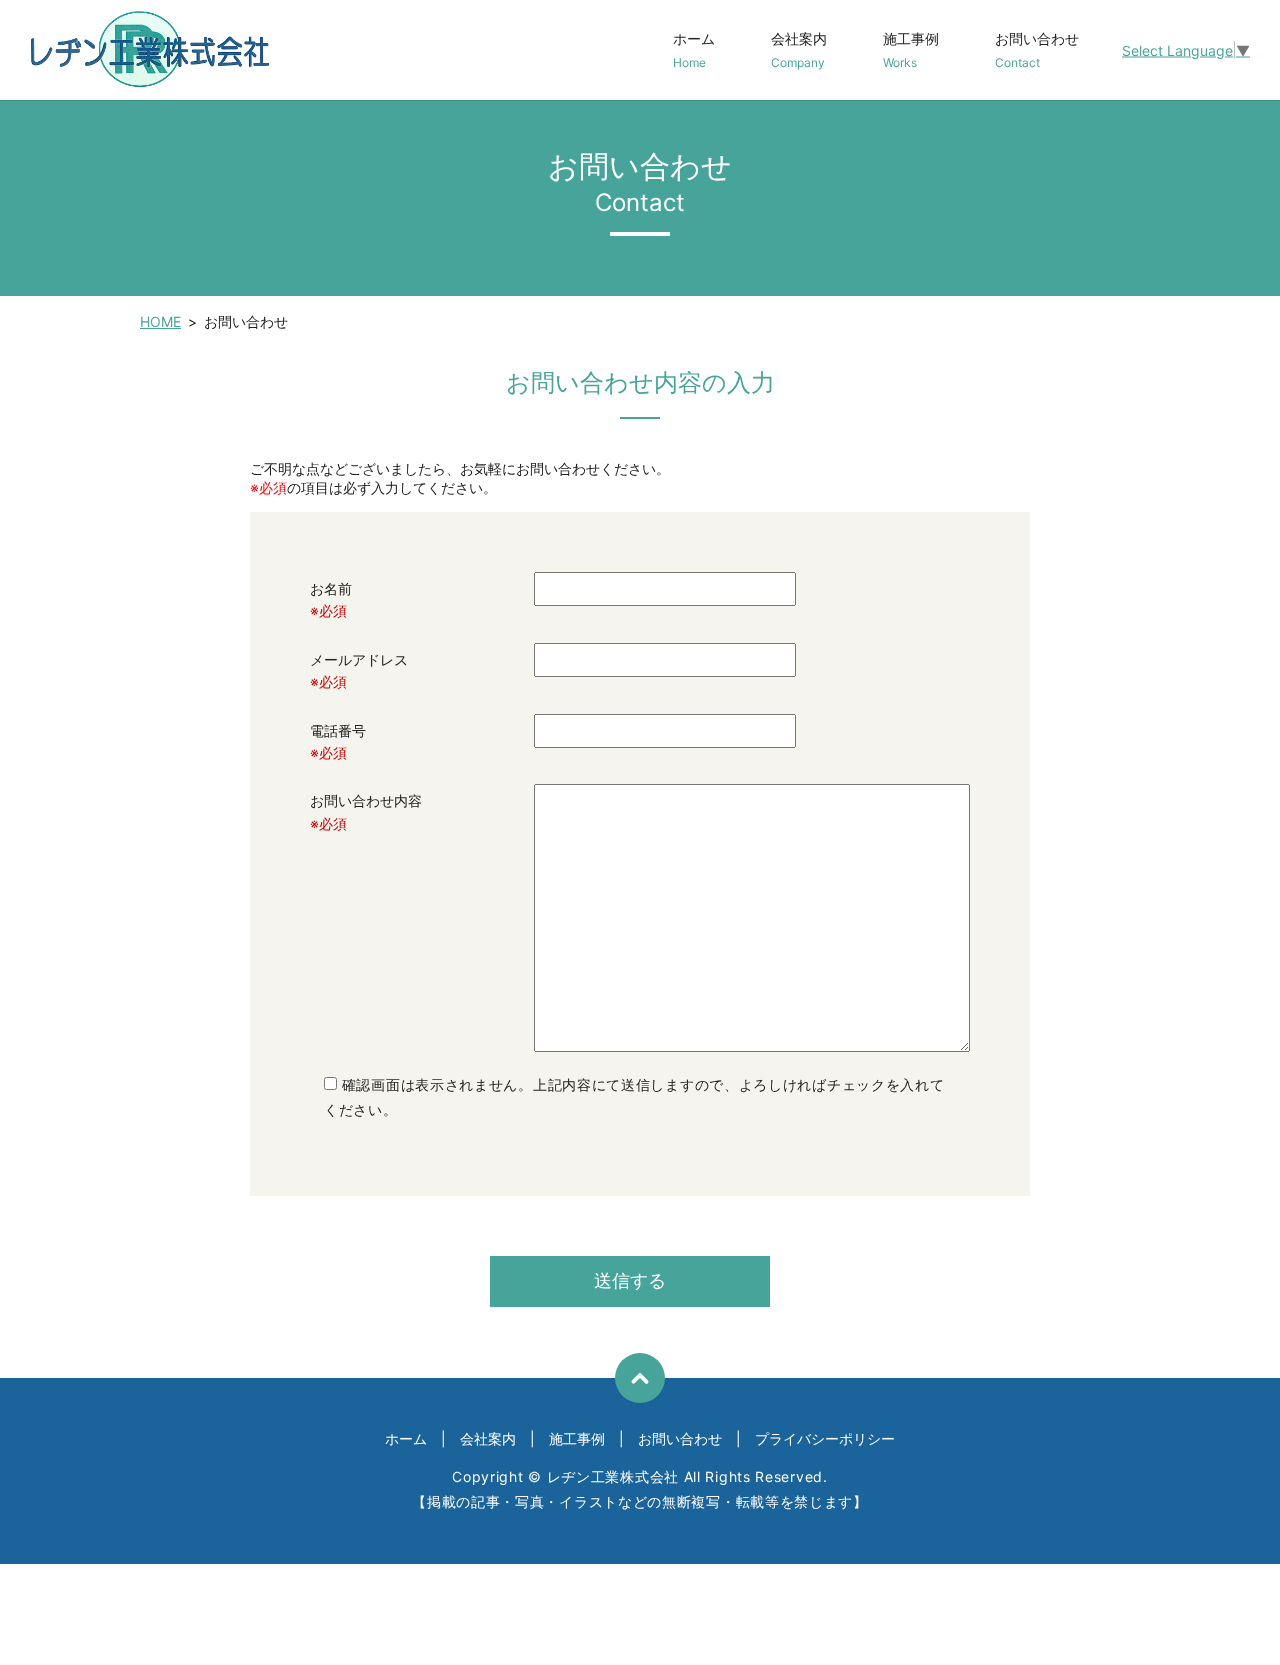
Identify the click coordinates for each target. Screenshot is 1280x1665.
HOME (160, 321)
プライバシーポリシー (825, 1438)
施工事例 (911, 50)
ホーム (694, 50)
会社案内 (799, 50)
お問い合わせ (1037, 50)
